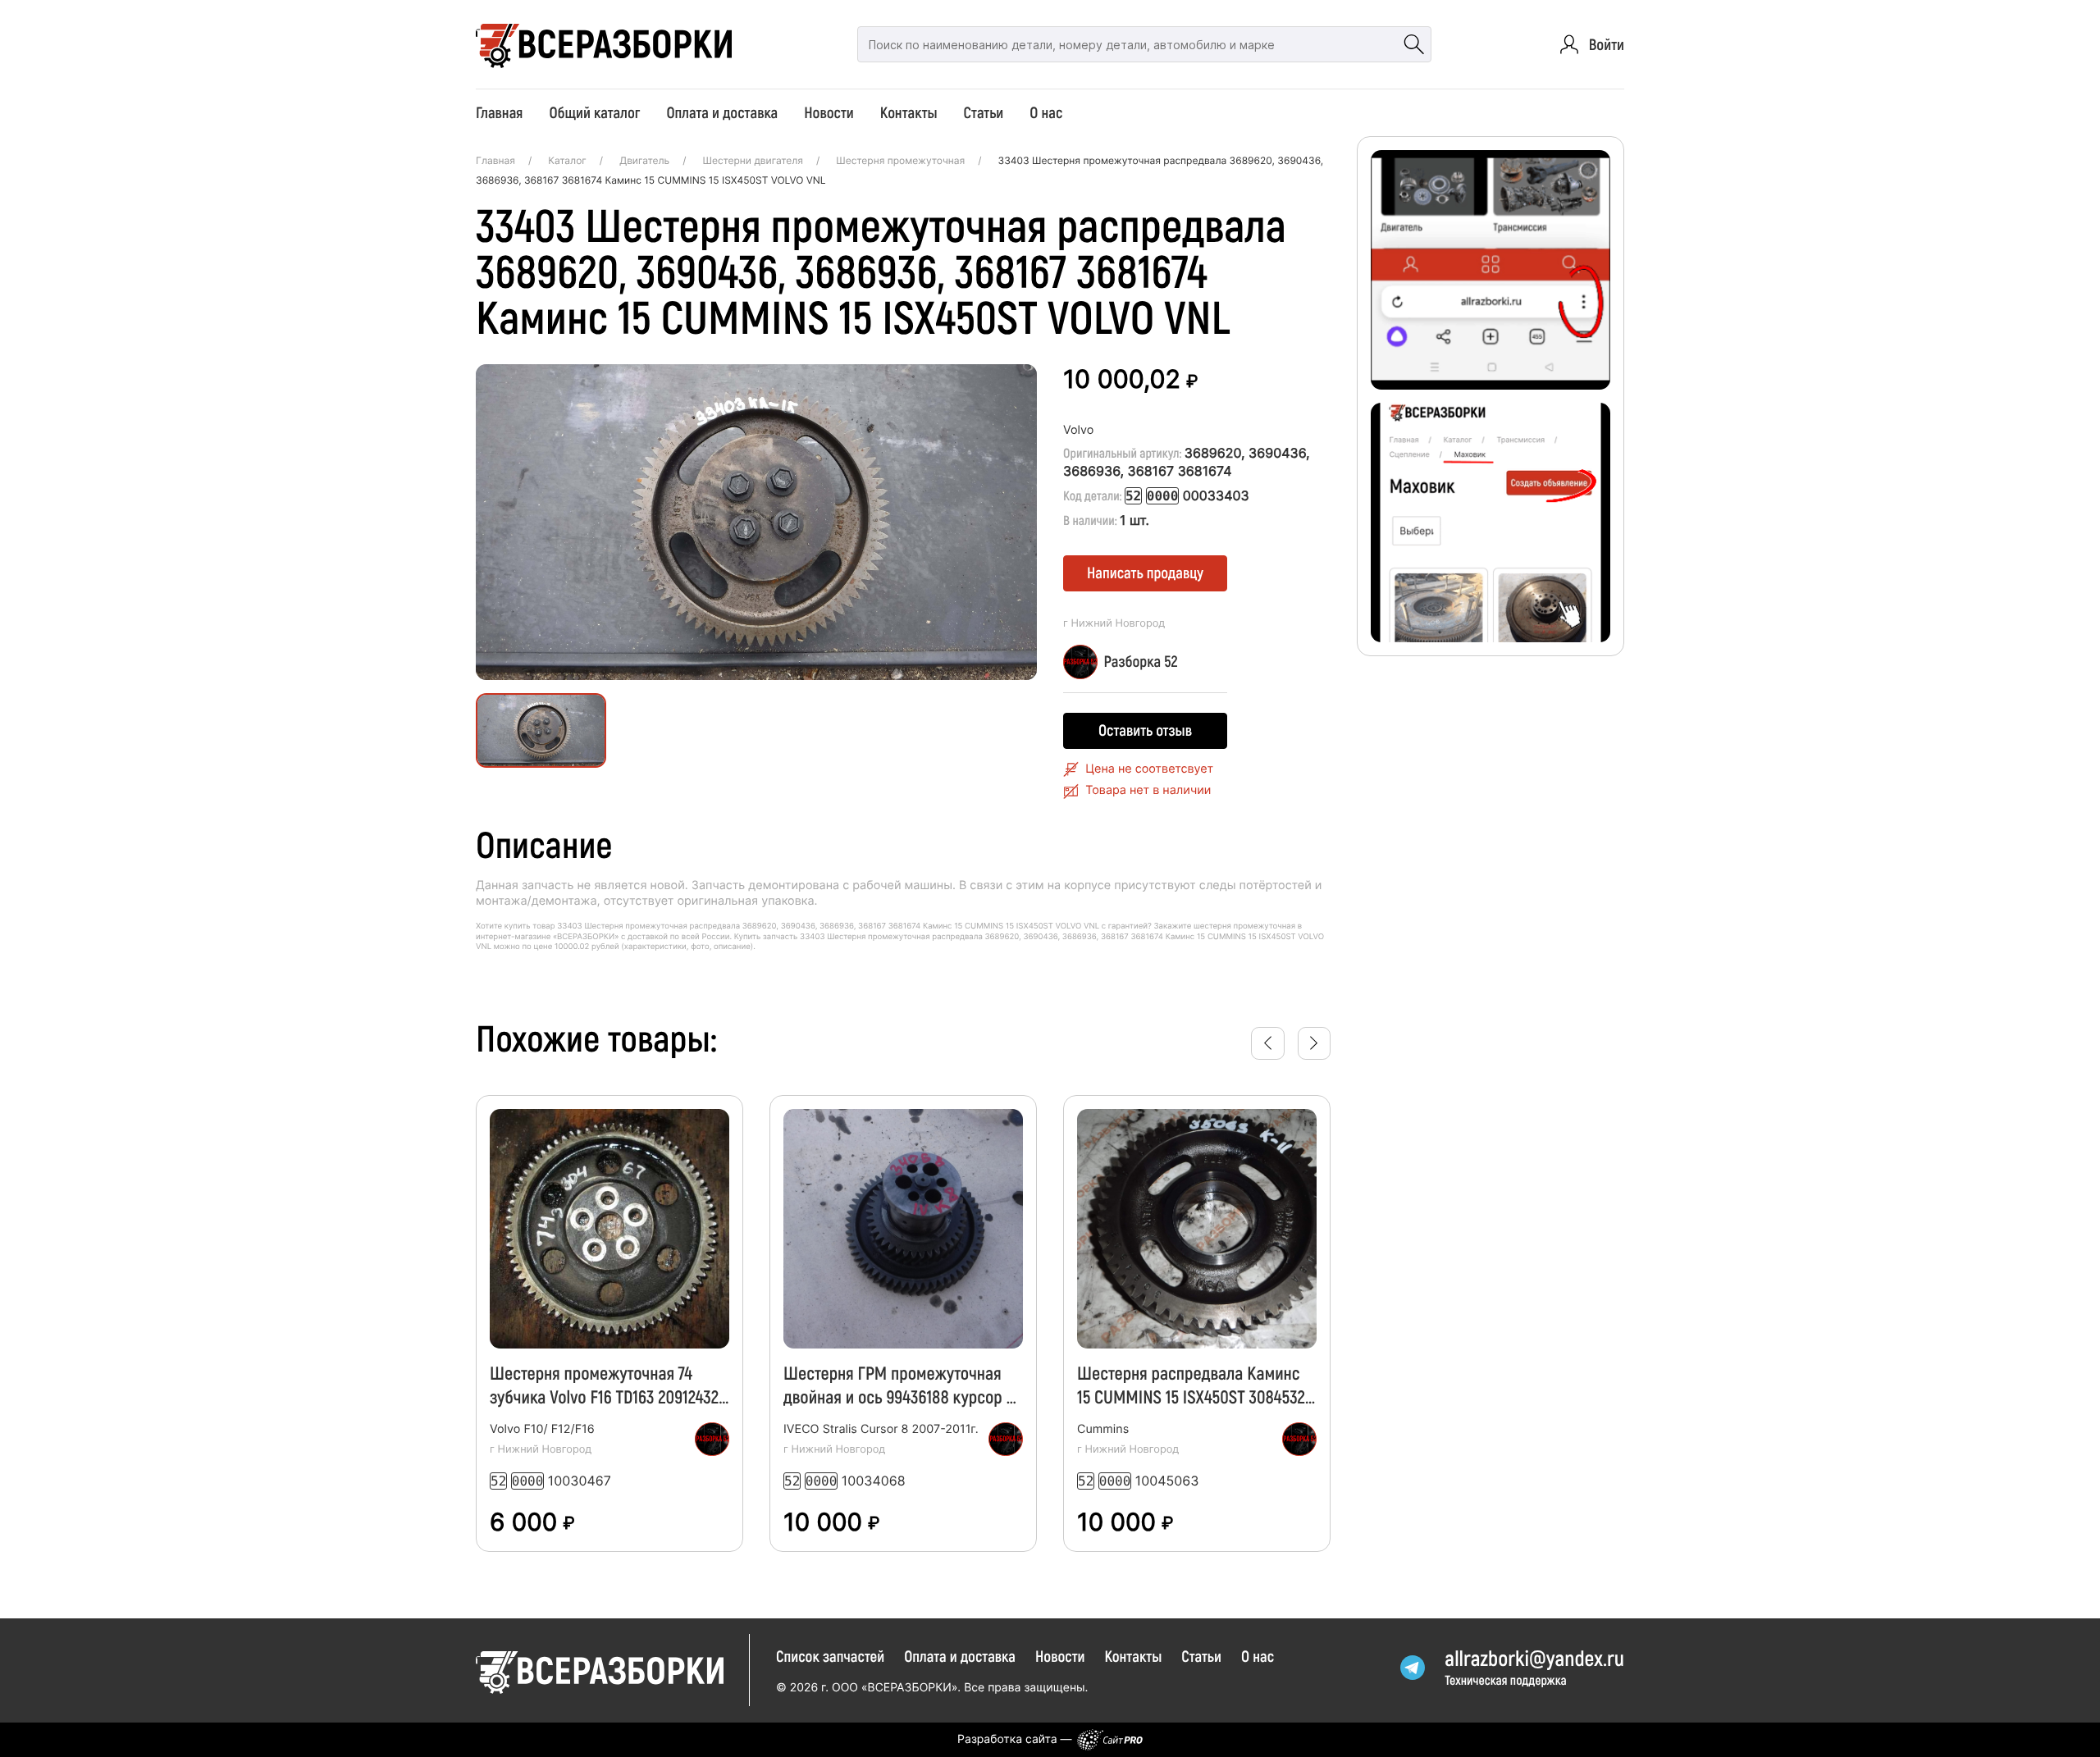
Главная (499, 112)
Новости (829, 112)
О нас (1046, 112)
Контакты (909, 112)
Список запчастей (830, 1656)
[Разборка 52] (712, 1440)
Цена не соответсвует (1149, 769)
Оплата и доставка (722, 112)
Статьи (984, 112)
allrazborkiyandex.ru (1534, 1658)
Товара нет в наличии (1148, 790)
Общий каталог (594, 112)
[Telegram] (1413, 1668)
